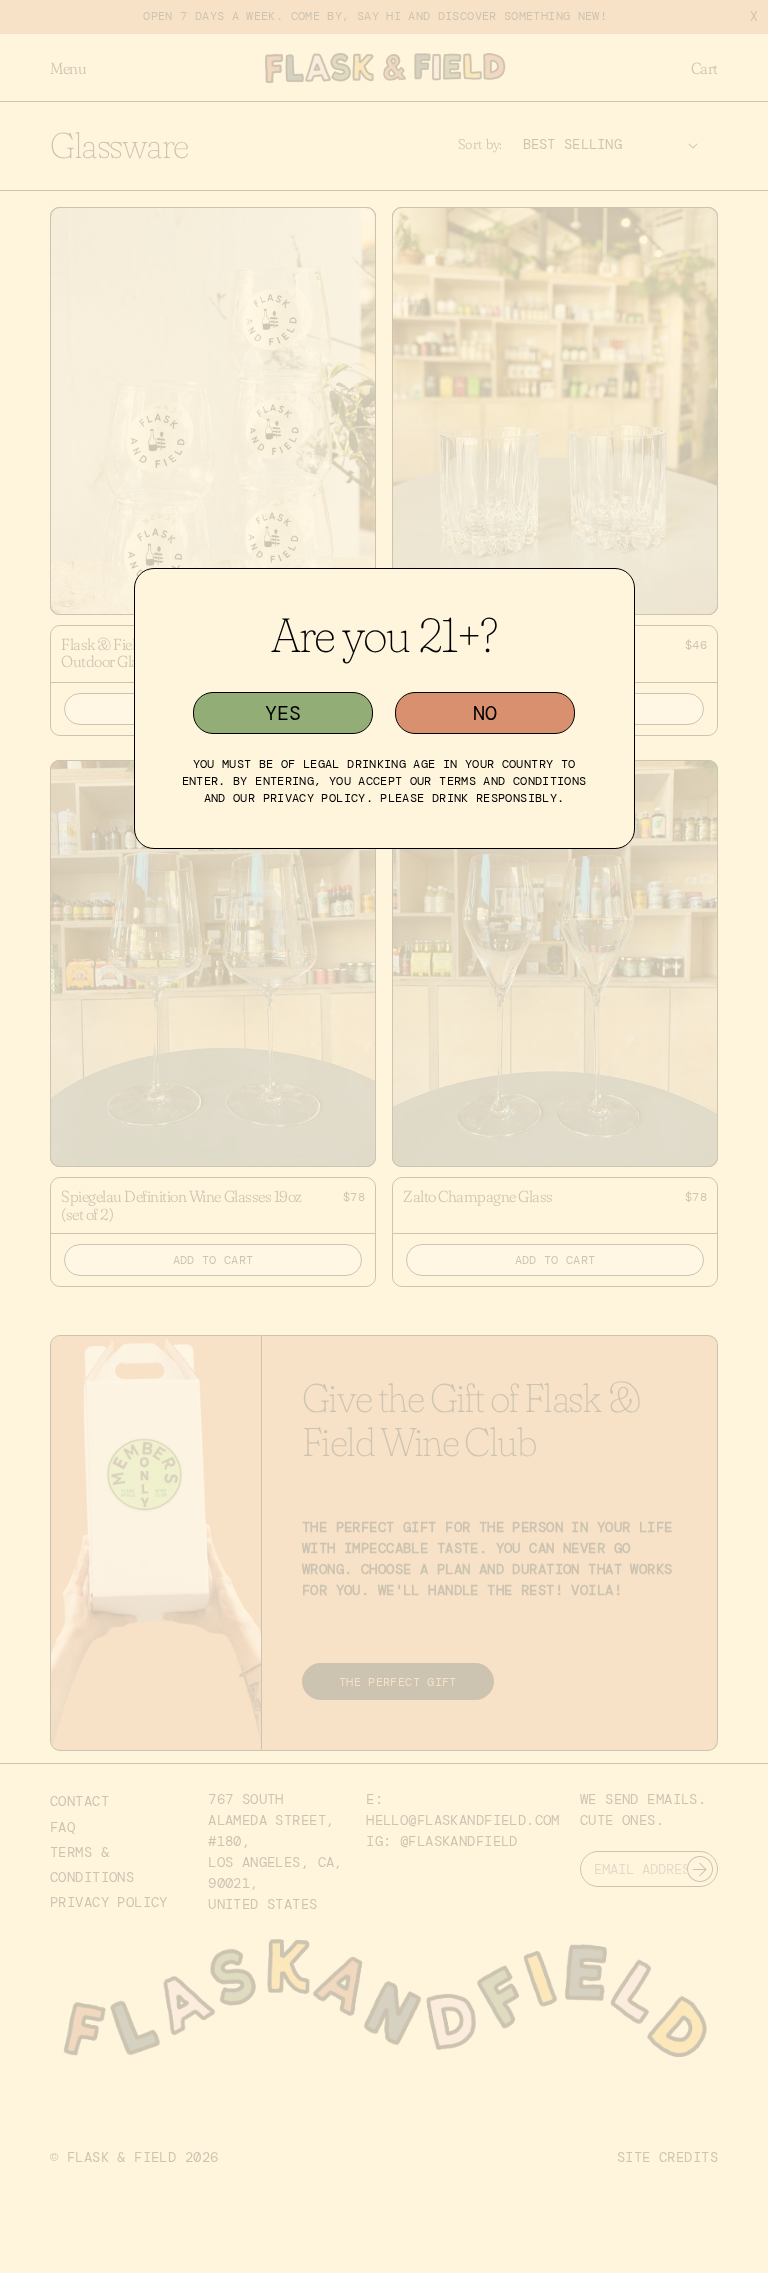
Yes (283, 713)
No (485, 713)
